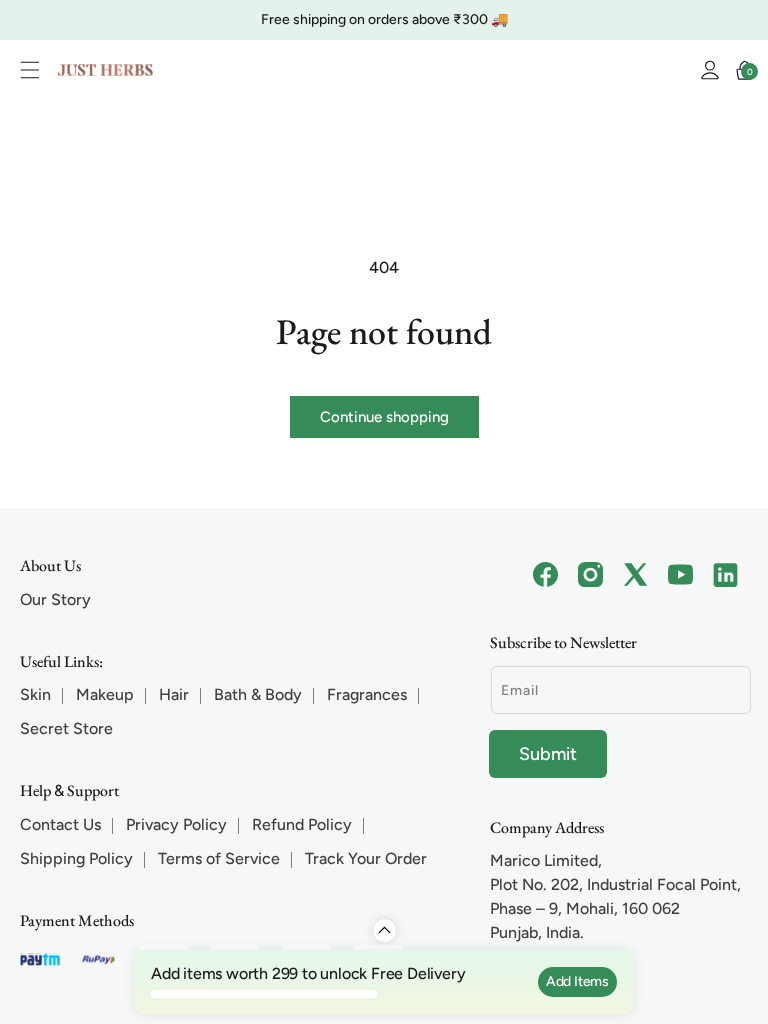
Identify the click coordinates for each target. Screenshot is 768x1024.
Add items (577, 981)
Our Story (55, 599)
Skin (35, 694)
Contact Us (60, 824)
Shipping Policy (76, 858)
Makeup (105, 694)
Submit (548, 754)
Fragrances (367, 694)
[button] (35, 70)
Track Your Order (366, 858)
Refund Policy (302, 824)
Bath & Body (258, 694)
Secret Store (66, 728)
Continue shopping (384, 417)
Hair (174, 694)
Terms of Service (219, 858)
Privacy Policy (176, 824)
